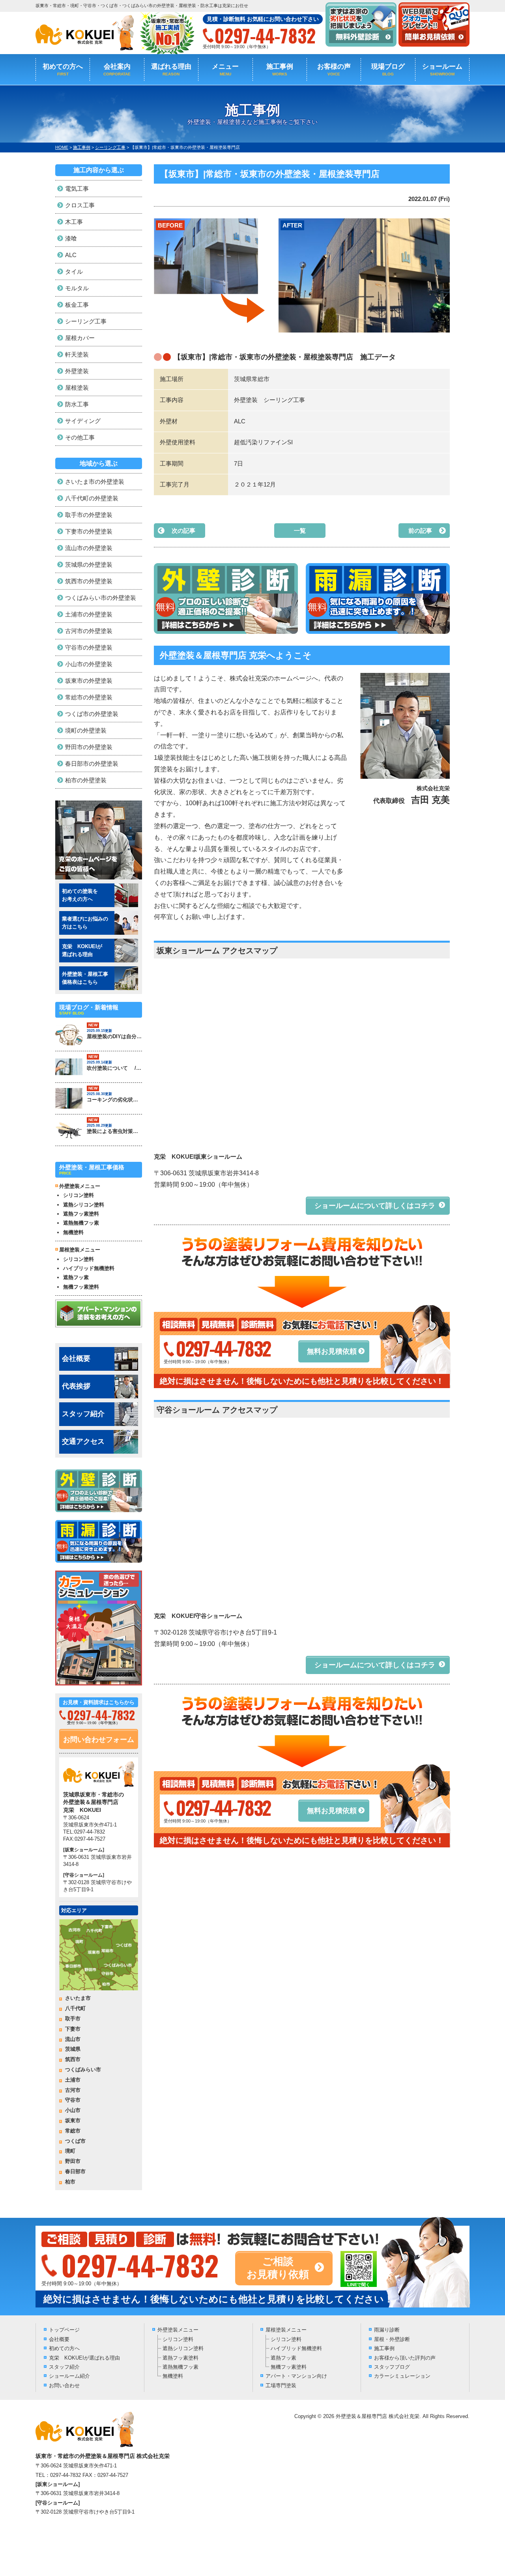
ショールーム (442, 70)
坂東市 (73, 2120)
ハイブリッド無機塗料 (89, 1268)
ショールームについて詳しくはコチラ (375, 1206)
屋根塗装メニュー (286, 2330)
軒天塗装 (77, 354)
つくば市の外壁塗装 (92, 714)
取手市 (73, 2019)
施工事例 (280, 70)
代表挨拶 (76, 1386)
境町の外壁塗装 (86, 730)
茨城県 (73, 2049)
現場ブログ (388, 70)
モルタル (77, 288)
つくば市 (75, 2141)
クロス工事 (80, 205)
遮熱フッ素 (76, 1277)
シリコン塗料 (79, 1195)
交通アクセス (83, 1441)
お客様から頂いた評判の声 (405, 2358)
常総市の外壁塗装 (89, 697)
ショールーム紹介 (69, 2376)
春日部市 (75, 2171)
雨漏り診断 (387, 2330)
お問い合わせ (64, 2385)
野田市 (73, 2161)
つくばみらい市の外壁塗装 (101, 598)
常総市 (73, 2131)
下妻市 (73, 2029)
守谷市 (73, 2100)
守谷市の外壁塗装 (89, 647)
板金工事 (77, 305)
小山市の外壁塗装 (89, 664)
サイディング (83, 421)
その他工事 (80, 437)
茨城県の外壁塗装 (89, 565)
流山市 (73, 2039)
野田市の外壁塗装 (89, 747)
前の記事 (420, 531)
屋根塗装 (77, 388)
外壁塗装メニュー (178, 2330)
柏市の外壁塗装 (86, 780)
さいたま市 (78, 1998)
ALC (71, 255)
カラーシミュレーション (402, 2376)
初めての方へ (63, 70)
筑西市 (73, 2059)
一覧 (300, 531)
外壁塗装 (77, 371)
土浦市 (73, 2080)
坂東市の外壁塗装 (89, 681)
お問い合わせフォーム (99, 1740)
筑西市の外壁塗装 (89, 581)
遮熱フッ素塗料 (81, 1214)
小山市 (73, 2110)
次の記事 (183, 531)
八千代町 (75, 2008)
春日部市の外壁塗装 (92, 764)
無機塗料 (73, 1232)
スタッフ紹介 (83, 1414)
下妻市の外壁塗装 (89, 531)
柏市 (70, 2182)
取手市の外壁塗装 (89, 515)
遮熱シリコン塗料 (84, 1205)
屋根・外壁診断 (392, 2339)
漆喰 (71, 238)
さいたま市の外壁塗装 (95, 482)
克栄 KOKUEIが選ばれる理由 (84, 2358)
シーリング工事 (86, 321)
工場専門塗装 (281, 2385)
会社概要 (76, 1358)
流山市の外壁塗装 (89, 548)
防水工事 (77, 404)
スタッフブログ (392, 2367)
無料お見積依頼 (332, 1351)
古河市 (73, 2090)
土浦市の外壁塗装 (89, 614)
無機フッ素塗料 (81, 1287)
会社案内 (117, 70)
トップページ (64, 2330)
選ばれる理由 (171, 70)
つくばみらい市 (83, 2070)
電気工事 (77, 189)
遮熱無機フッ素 (81, 1223)
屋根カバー (80, 338)
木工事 (74, 222)
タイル (74, 272)
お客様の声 (334, 70)
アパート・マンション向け (296, 2376)
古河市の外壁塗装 (89, 631)
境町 (70, 2151)
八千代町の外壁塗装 (92, 498)
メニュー (225, 70)
